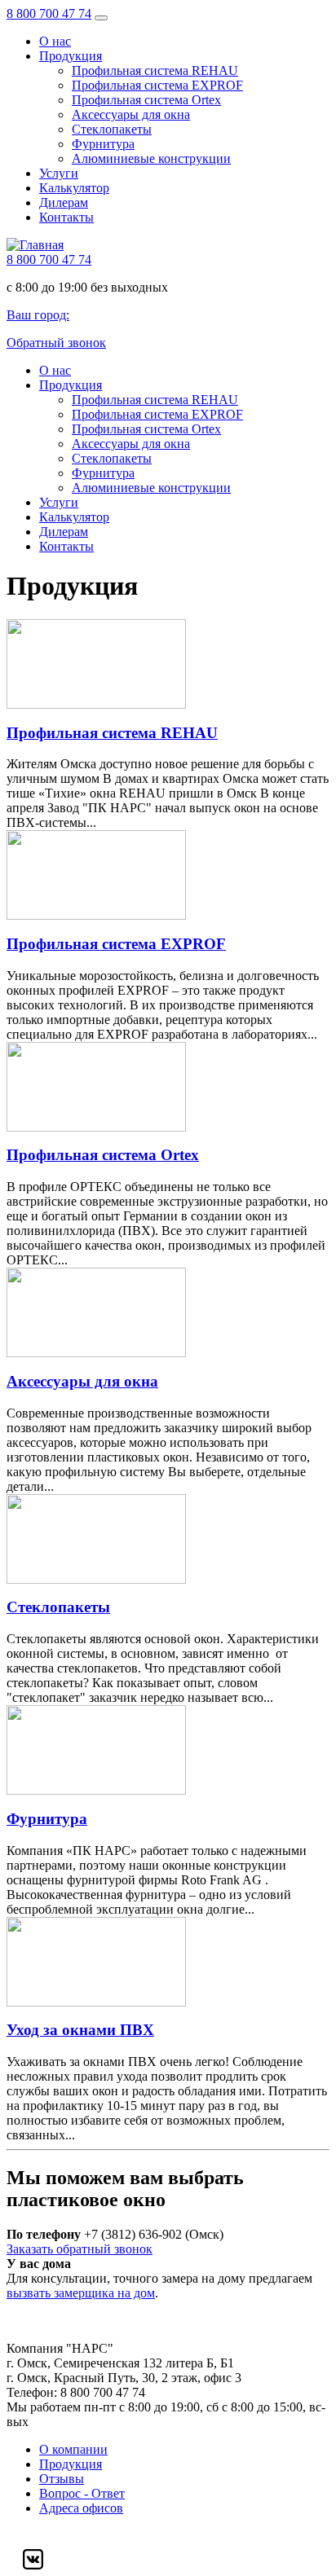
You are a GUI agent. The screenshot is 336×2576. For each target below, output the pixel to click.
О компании (73, 2449)
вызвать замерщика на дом (81, 2293)
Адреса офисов (81, 2508)
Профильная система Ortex (146, 100)
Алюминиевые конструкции (151, 158)
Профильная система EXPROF (157, 85)
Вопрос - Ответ (82, 2493)
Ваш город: (38, 315)
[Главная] (35, 245)
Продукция (71, 56)
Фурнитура (103, 144)
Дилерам (64, 202)
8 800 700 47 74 (49, 13)
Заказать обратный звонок (80, 2249)
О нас (55, 41)
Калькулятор (74, 188)
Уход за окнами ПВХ (80, 2030)
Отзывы (62, 2479)
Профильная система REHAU (155, 70)
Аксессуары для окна (131, 114)
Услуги (59, 173)
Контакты (66, 217)
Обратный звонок (56, 343)
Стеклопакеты (112, 129)
